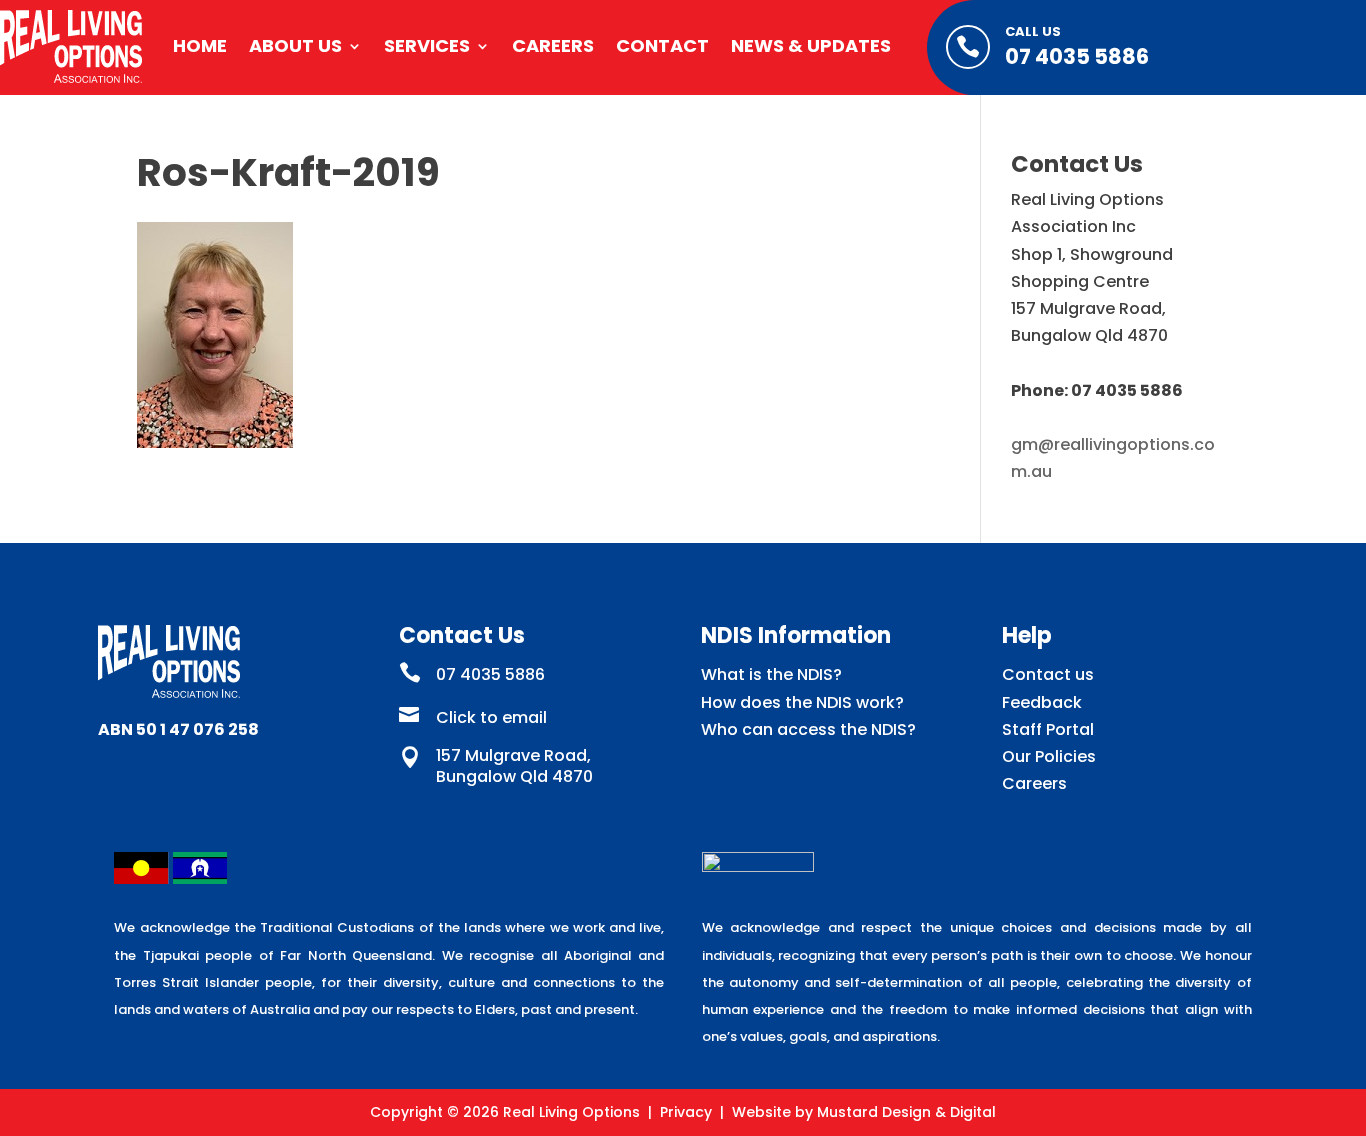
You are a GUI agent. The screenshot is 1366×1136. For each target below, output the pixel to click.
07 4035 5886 (1077, 56)
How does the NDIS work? (802, 702)
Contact (662, 45)
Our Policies (1049, 756)
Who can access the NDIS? (808, 729)
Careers (553, 45)
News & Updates (811, 45)
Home (200, 45)
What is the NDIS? (771, 674)
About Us (295, 45)
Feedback (1042, 702)
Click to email (491, 717)
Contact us (1048, 674)
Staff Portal (1048, 729)
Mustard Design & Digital (906, 1112)
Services (427, 45)
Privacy (686, 1112)
